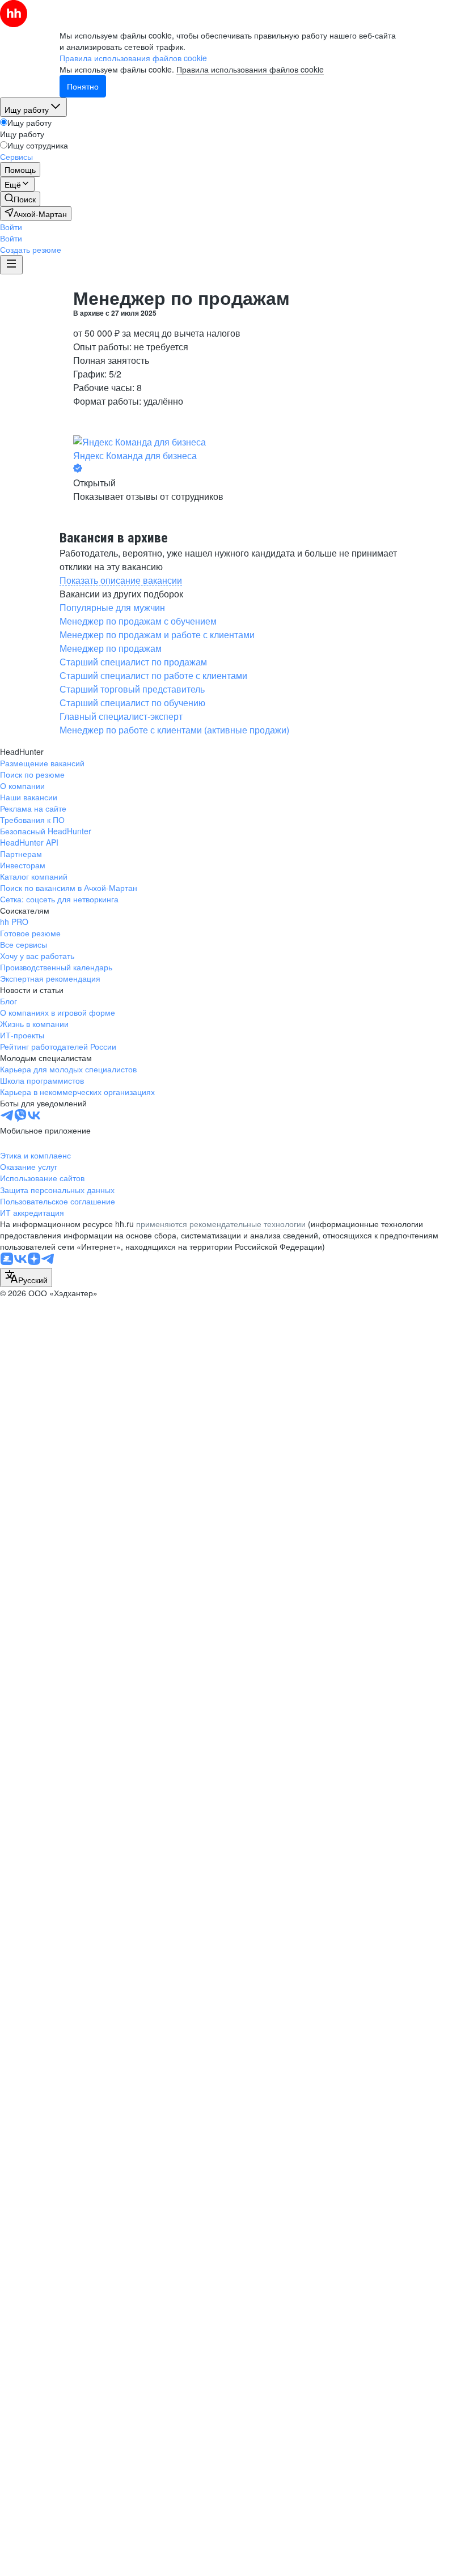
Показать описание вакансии (121, 580)
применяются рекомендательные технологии (221, 1224)
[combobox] (26, 1278)
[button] (11, 227)
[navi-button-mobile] (11, 265)
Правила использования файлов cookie (250, 69)
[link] (20, 199)
